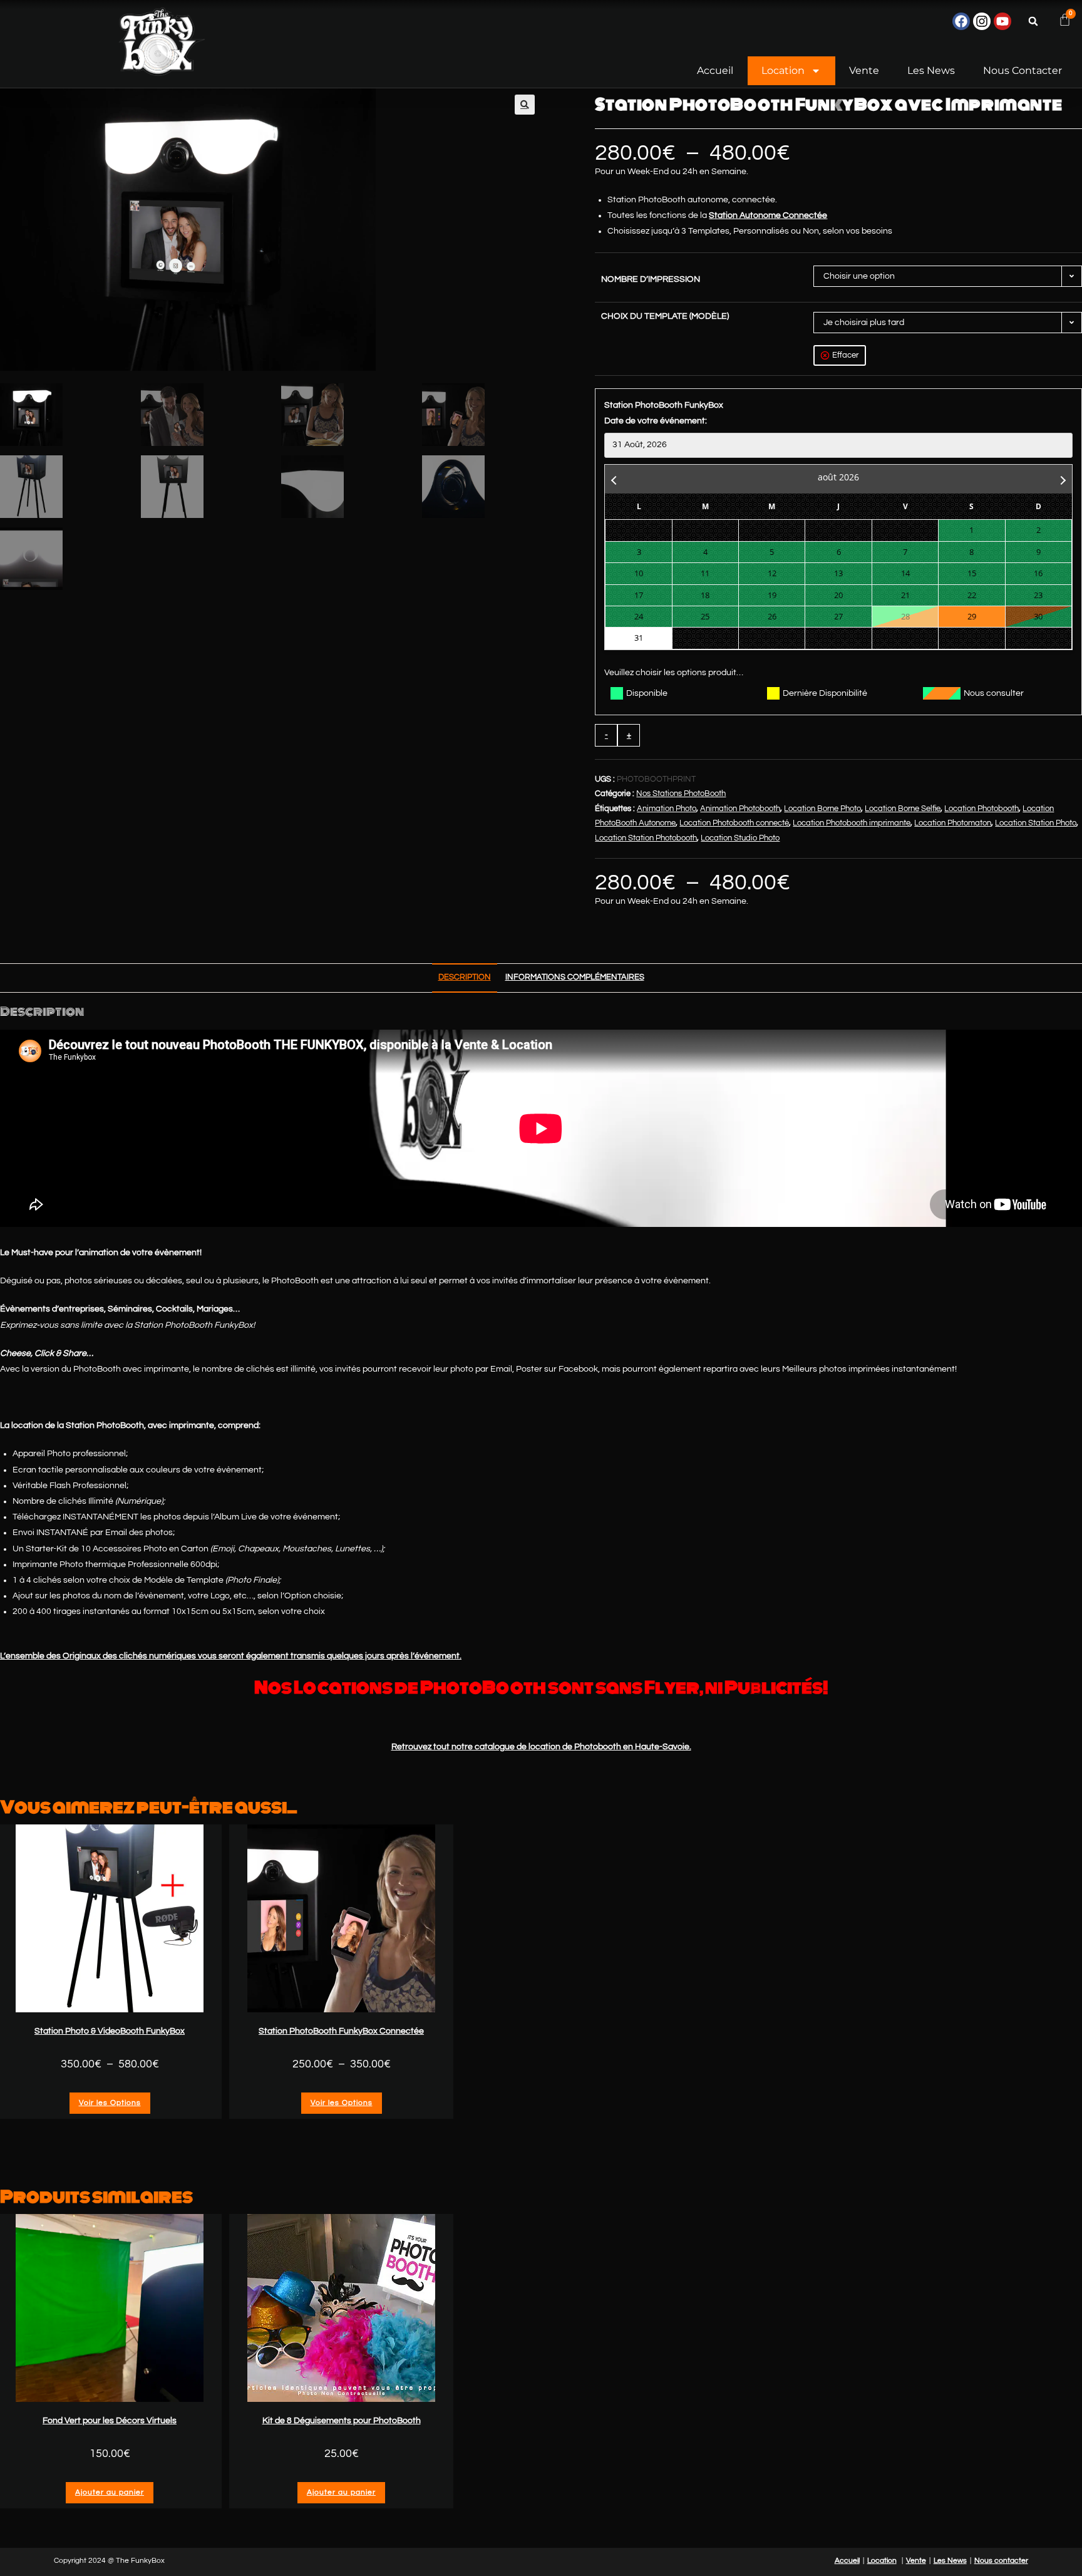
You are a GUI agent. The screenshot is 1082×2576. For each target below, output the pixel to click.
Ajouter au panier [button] (110, 2492)
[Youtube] (1002, 21)
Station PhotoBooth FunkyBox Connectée (341, 2031)
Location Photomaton (953, 823)
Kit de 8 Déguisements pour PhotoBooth (342, 2421)
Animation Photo (667, 809)
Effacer (845, 355)
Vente (864, 70)
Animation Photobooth (740, 809)
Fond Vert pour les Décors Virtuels (110, 2421)
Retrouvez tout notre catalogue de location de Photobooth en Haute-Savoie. (541, 1747)
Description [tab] (465, 977)
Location (783, 70)
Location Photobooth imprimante (852, 823)
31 (639, 638)
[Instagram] (982, 21)
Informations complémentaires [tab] (575, 977)
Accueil (715, 70)
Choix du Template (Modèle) (665, 316)
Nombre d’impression (651, 279)
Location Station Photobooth (646, 838)
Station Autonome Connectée (768, 215)
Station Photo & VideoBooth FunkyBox (110, 2031)
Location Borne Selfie (903, 809)
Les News (931, 70)
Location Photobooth (982, 809)
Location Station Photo (1036, 823)
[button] (1033, 21)
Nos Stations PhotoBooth (681, 794)
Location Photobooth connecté (734, 823)
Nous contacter (1023, 70)
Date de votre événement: (656, 421)
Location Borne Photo (822, 809)
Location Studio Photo (740, 838)
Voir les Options (110, 2103)
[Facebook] (961, 21)
